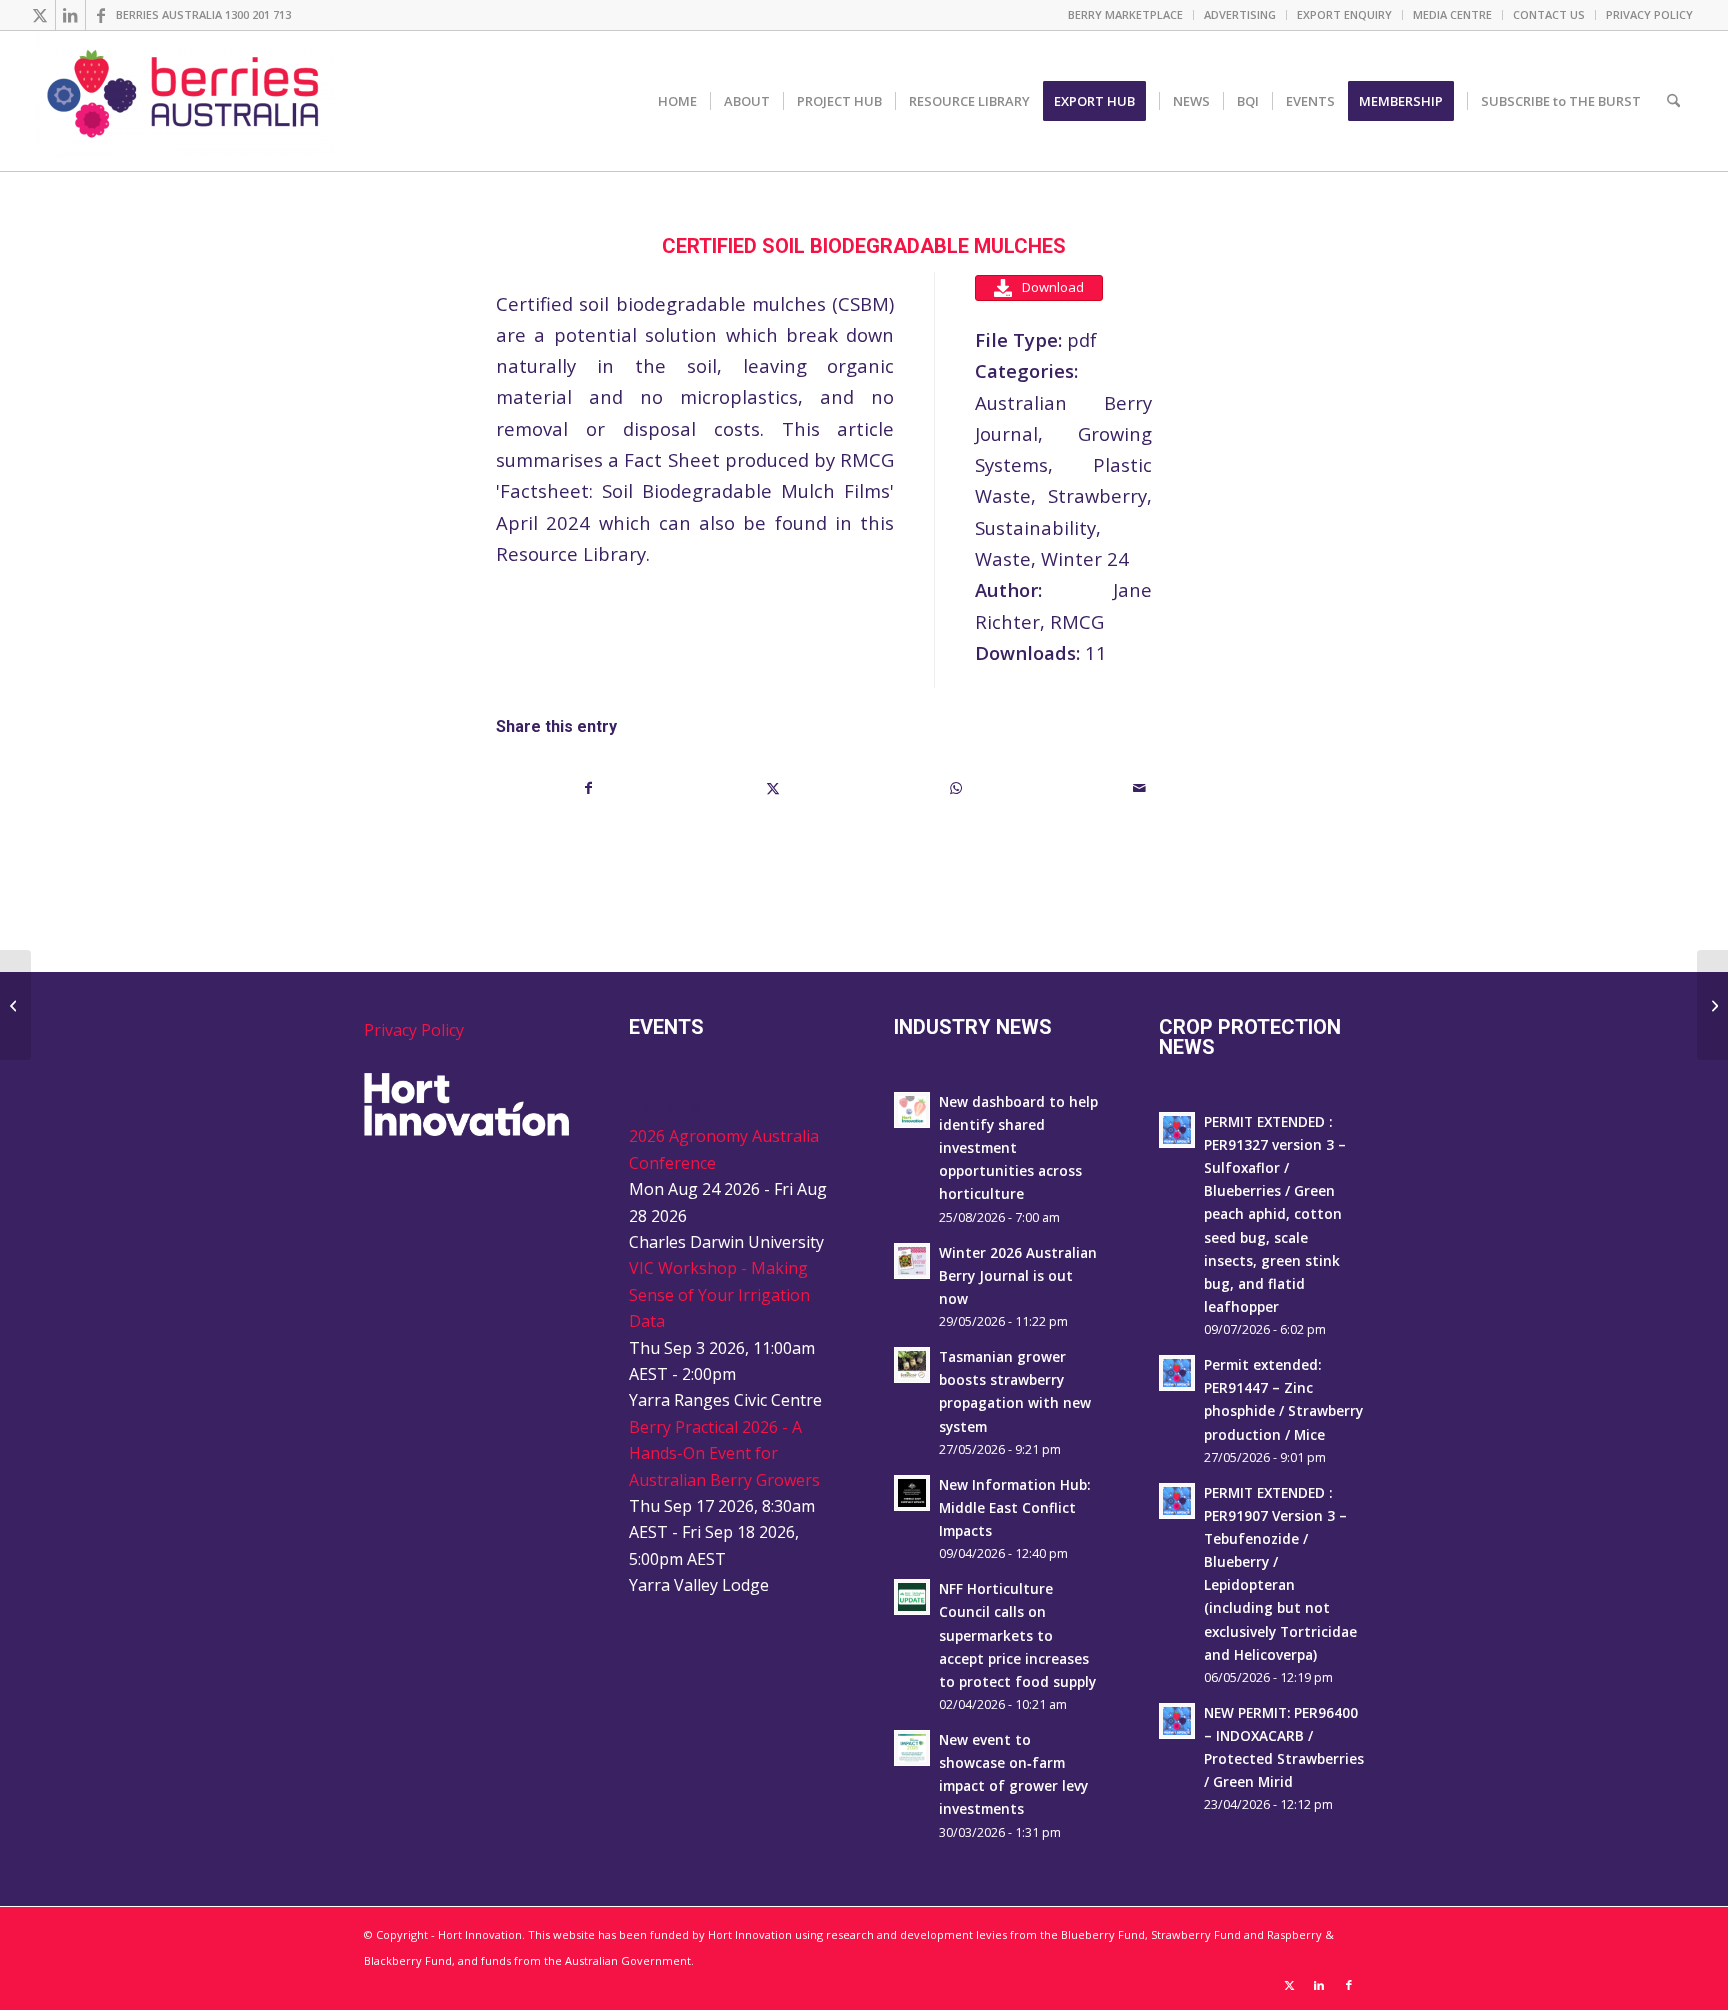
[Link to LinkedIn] (70, 15)
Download (1053, 287)
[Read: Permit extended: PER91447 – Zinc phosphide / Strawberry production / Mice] (1177, 1373)
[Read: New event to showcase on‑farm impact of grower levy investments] (912, 1748)
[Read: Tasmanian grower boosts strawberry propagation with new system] (912, 1365)
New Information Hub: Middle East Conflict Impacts (1014, 1507)
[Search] (1673, 101)
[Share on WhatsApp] (956, 788)
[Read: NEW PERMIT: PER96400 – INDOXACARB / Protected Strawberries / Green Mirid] (1177, 1721)
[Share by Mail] (1140, 788)
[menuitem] (1126, 15)
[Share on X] (773, 788)
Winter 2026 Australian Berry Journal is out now (1018, 1275)
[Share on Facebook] (589, 788)
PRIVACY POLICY (1649, 14)
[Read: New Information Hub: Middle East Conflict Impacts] (912, 1493)
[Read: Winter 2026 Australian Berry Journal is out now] (912, 1261)
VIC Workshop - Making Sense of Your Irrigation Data (719, 1294)
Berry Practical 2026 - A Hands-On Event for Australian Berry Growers (724, 1453)
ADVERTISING (1240, 14)
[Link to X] (40, 15)
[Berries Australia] (185, 101)
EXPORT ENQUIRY (1344, 14)
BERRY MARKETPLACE (1125, 14)
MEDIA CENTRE (1452, 14)
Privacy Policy (414, 1030)
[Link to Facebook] (101, 15)
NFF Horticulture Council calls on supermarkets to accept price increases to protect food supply (1017, 1635)
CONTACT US (1549, 14)
